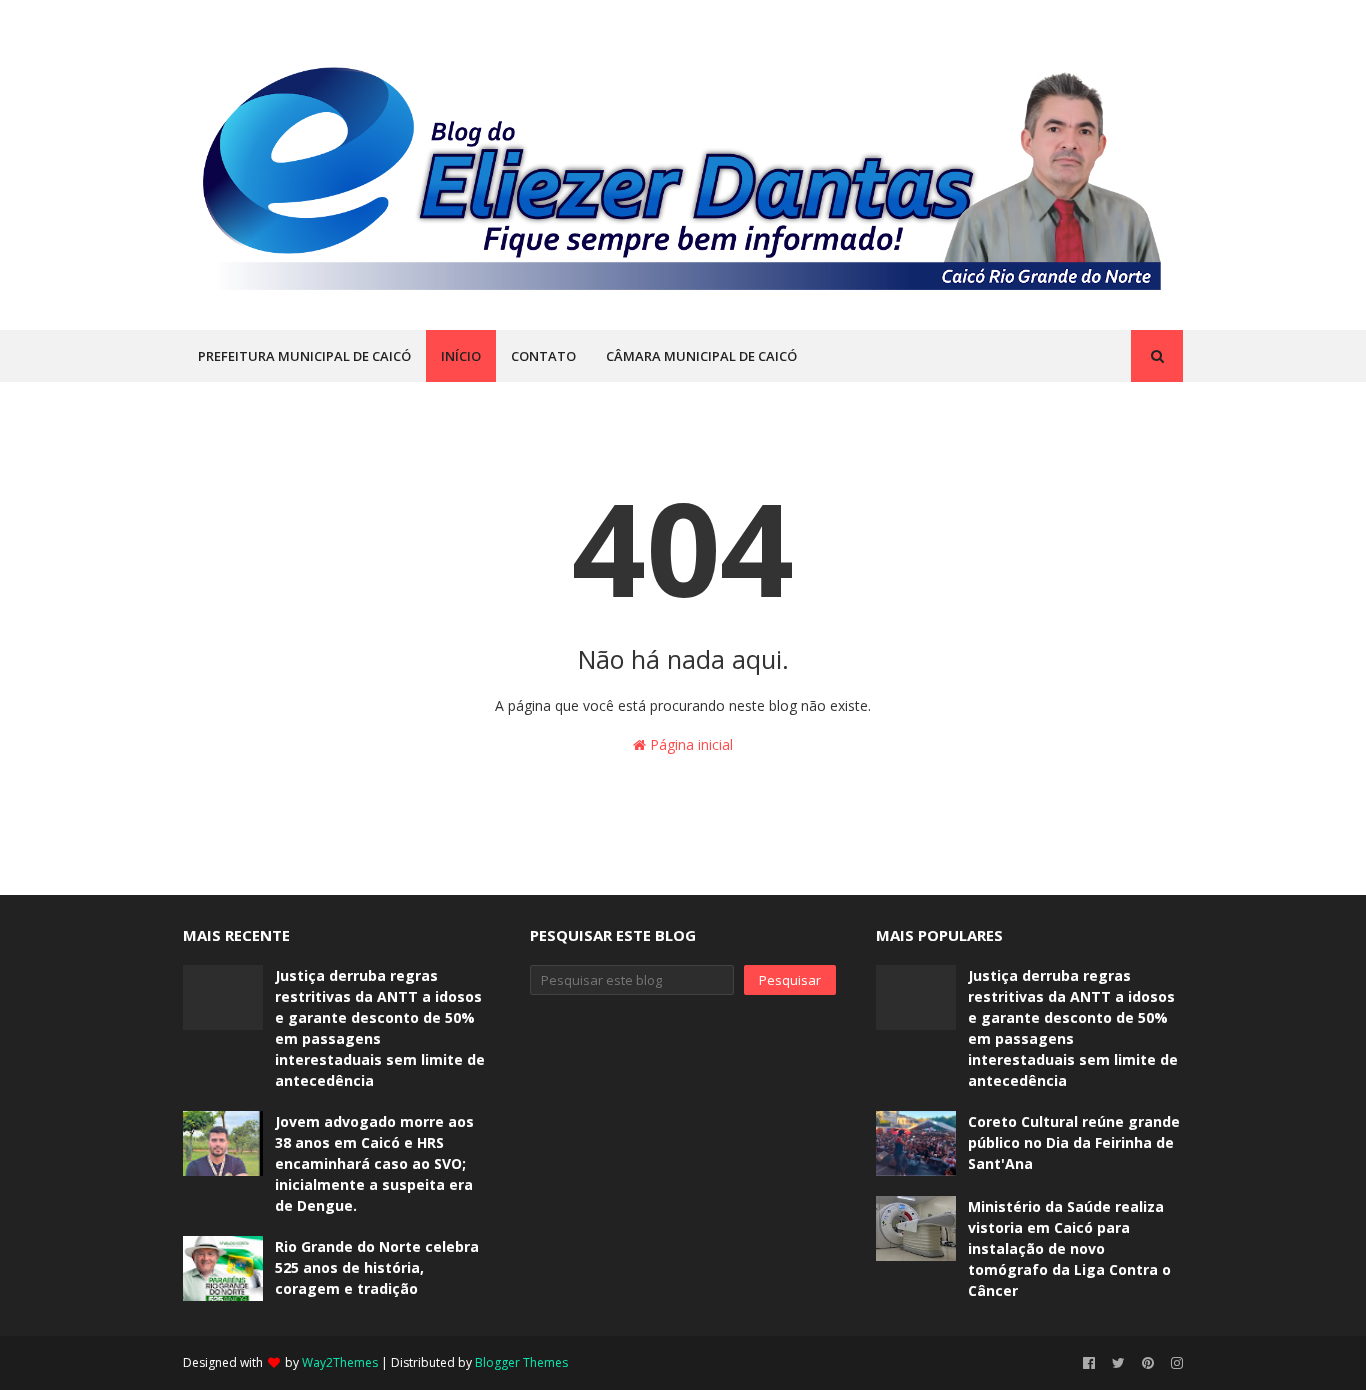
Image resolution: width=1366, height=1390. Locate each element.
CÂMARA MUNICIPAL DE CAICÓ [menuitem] (701, 356)
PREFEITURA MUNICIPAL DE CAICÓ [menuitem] (304, 356)
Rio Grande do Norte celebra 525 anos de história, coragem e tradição (377, 1267)
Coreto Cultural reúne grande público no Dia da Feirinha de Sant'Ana (1074, 1142)
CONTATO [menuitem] (543, 356)
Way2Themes (340, 1362)
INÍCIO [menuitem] (461, 356)
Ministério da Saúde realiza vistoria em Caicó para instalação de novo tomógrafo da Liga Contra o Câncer (1069, 1248)
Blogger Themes (521, 1362)
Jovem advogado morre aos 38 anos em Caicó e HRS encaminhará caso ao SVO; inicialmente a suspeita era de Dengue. (374, 1163)
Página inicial (689, 744)
